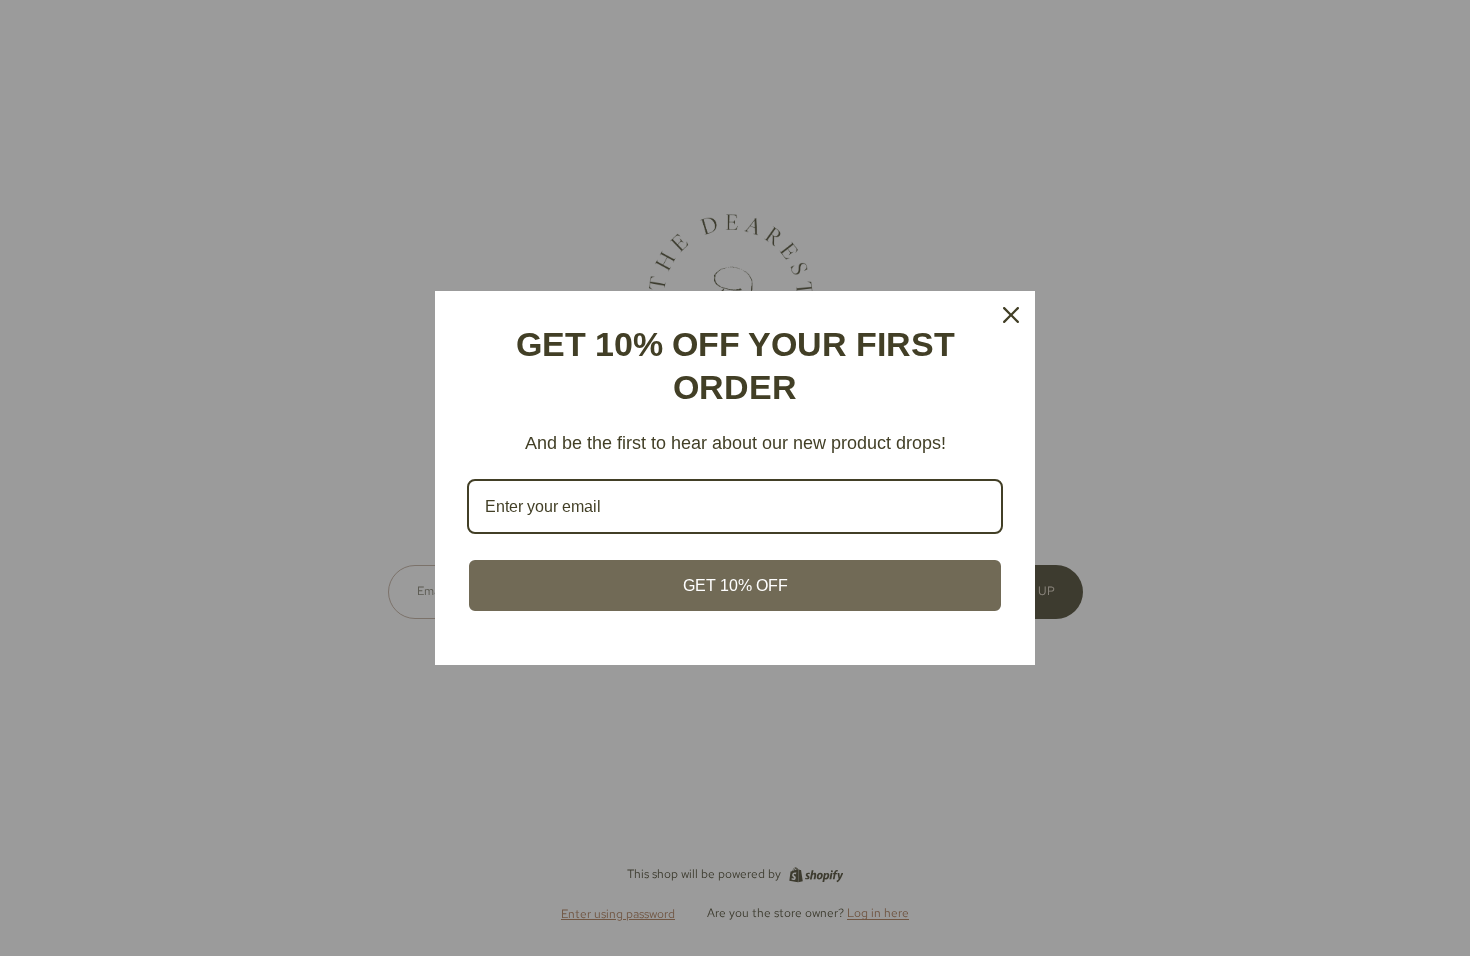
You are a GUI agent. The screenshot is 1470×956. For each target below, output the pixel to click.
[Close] (1011, 315)
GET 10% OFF (735, 585)
